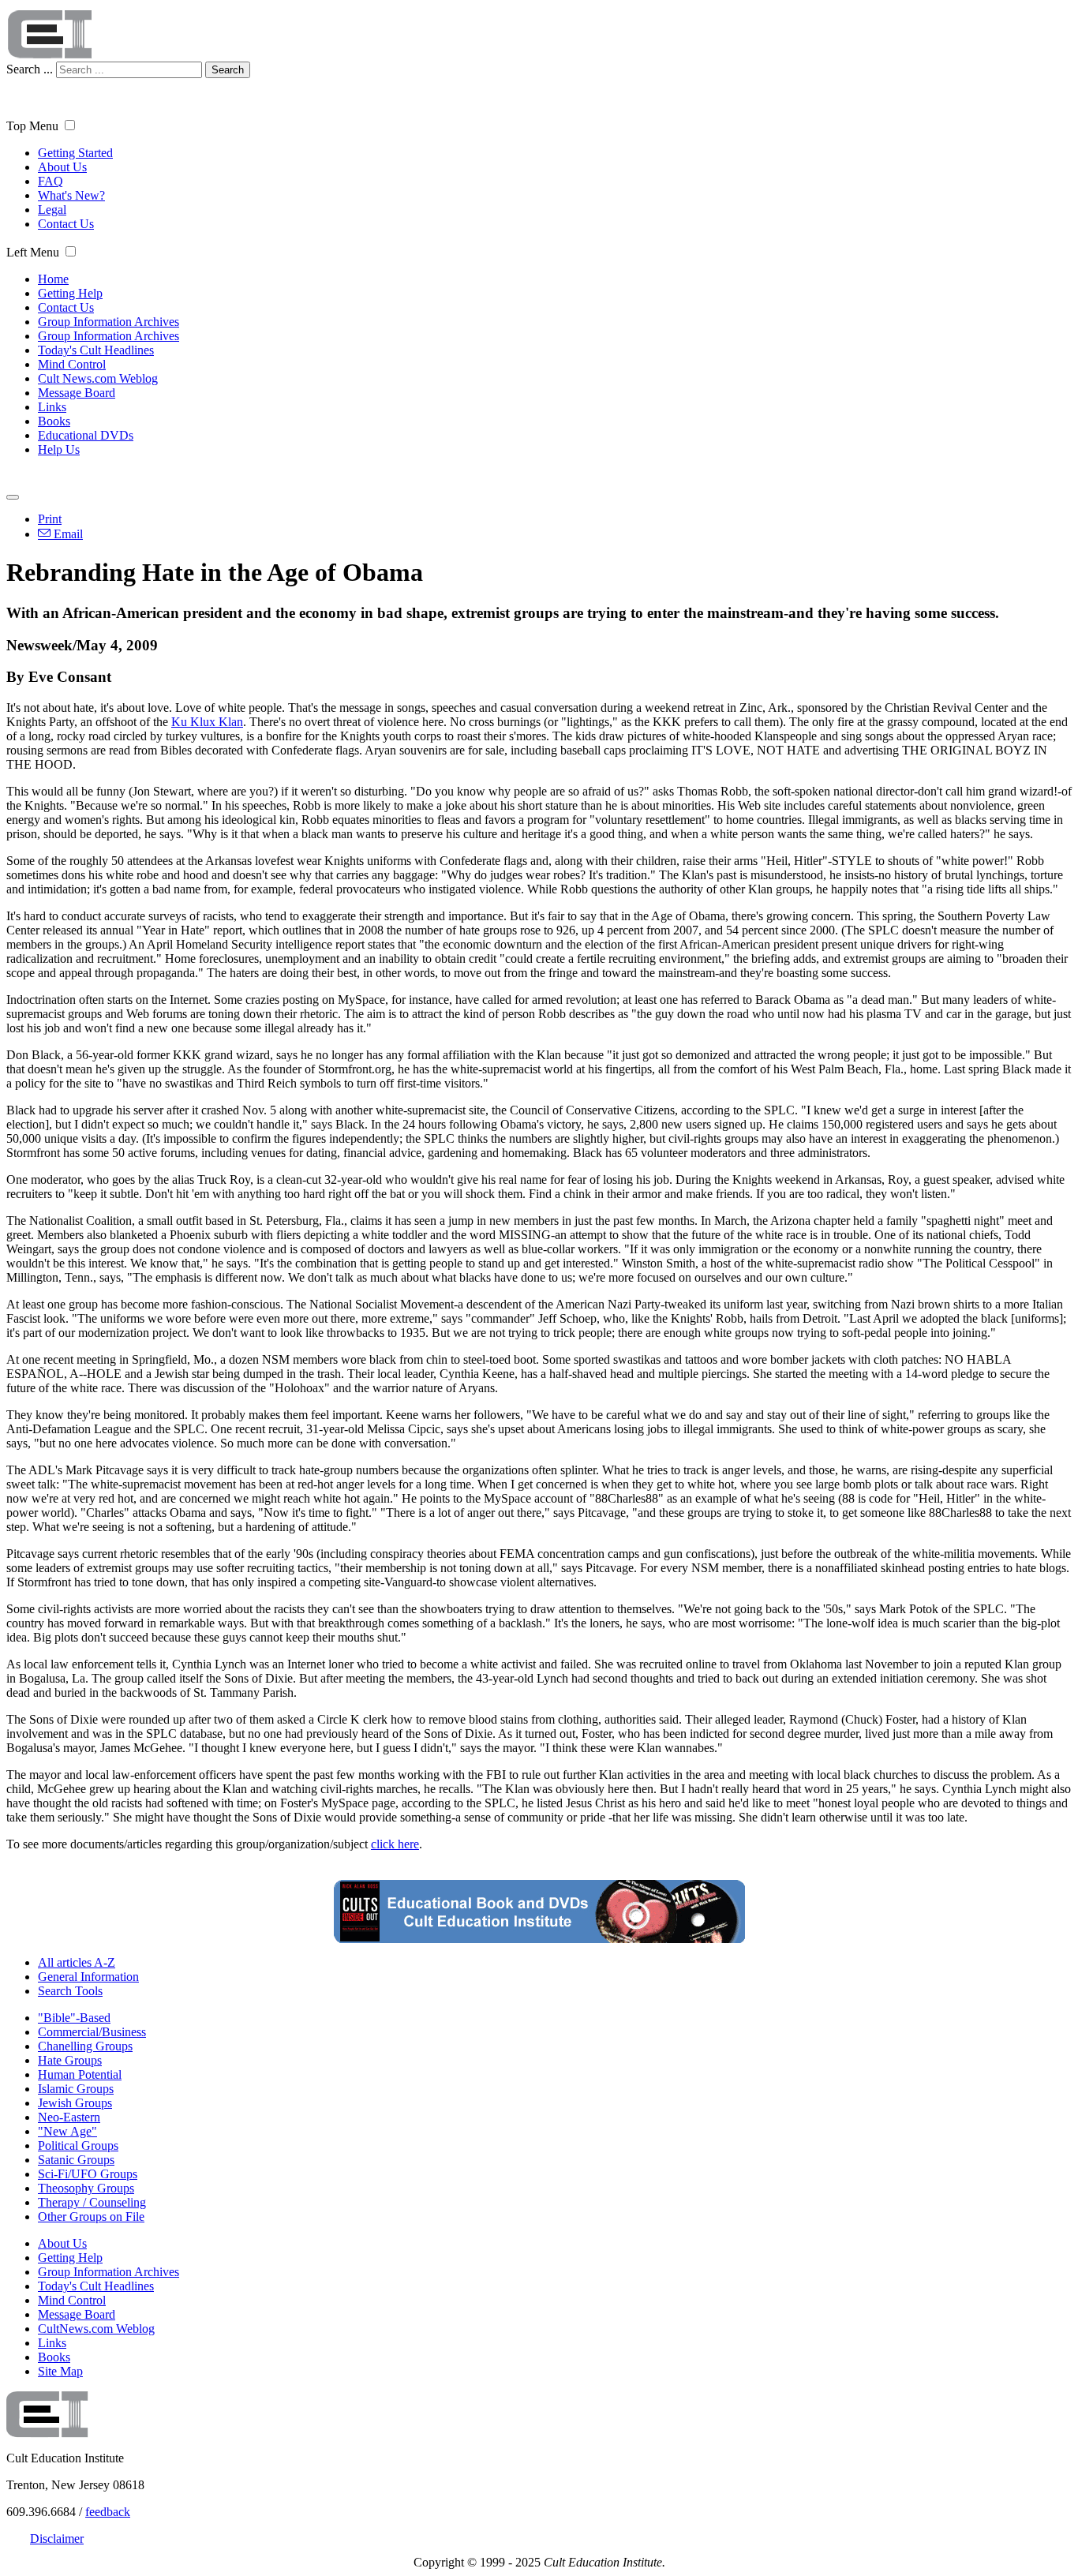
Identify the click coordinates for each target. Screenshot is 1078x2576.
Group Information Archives (109, 322)
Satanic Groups (76, 2160)
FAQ (51, 181)
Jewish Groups (75, 2103)
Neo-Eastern (69, 2117)
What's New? (71, 195)
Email (67, 534)
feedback (108, 2512)
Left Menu (33, 252)
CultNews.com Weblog (96, 2329)
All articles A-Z (77, 1962)
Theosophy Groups (86, 2188)
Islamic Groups (76, 2089)
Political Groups (78, 2145)
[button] (70, 125)
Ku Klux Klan (207, 722)
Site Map (60, 2371)
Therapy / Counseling (92, 2202)
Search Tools (70, 1991)
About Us (62, 167)
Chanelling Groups (85, 2046)
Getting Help (70, 293)
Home (53, 279)
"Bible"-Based (74, 2018)
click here (395, 1844)
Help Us (59, 449)
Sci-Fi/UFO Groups (88, 2174)
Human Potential (80, 2074)
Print (50, 519)
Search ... (30, 69)
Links (52, 407)
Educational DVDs (86, 435)
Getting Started (75, 153)
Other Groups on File (91, 2217)
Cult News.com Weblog (98, 378)
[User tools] (13, 497)
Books (54, 421)
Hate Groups (70, 2060)
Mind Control (72, 364)
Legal (52, 210)
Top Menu (32, 126)
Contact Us (66, 224)
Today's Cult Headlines (96, 350)
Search (228, 70)
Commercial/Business (92, 2032)
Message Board (77, 393)
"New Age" (67, 2131)
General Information (88, 1977)
